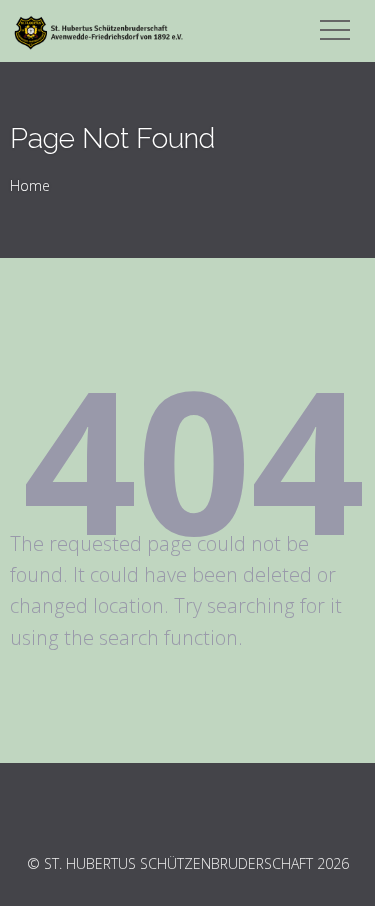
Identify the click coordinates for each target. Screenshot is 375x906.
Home (30, 185)
